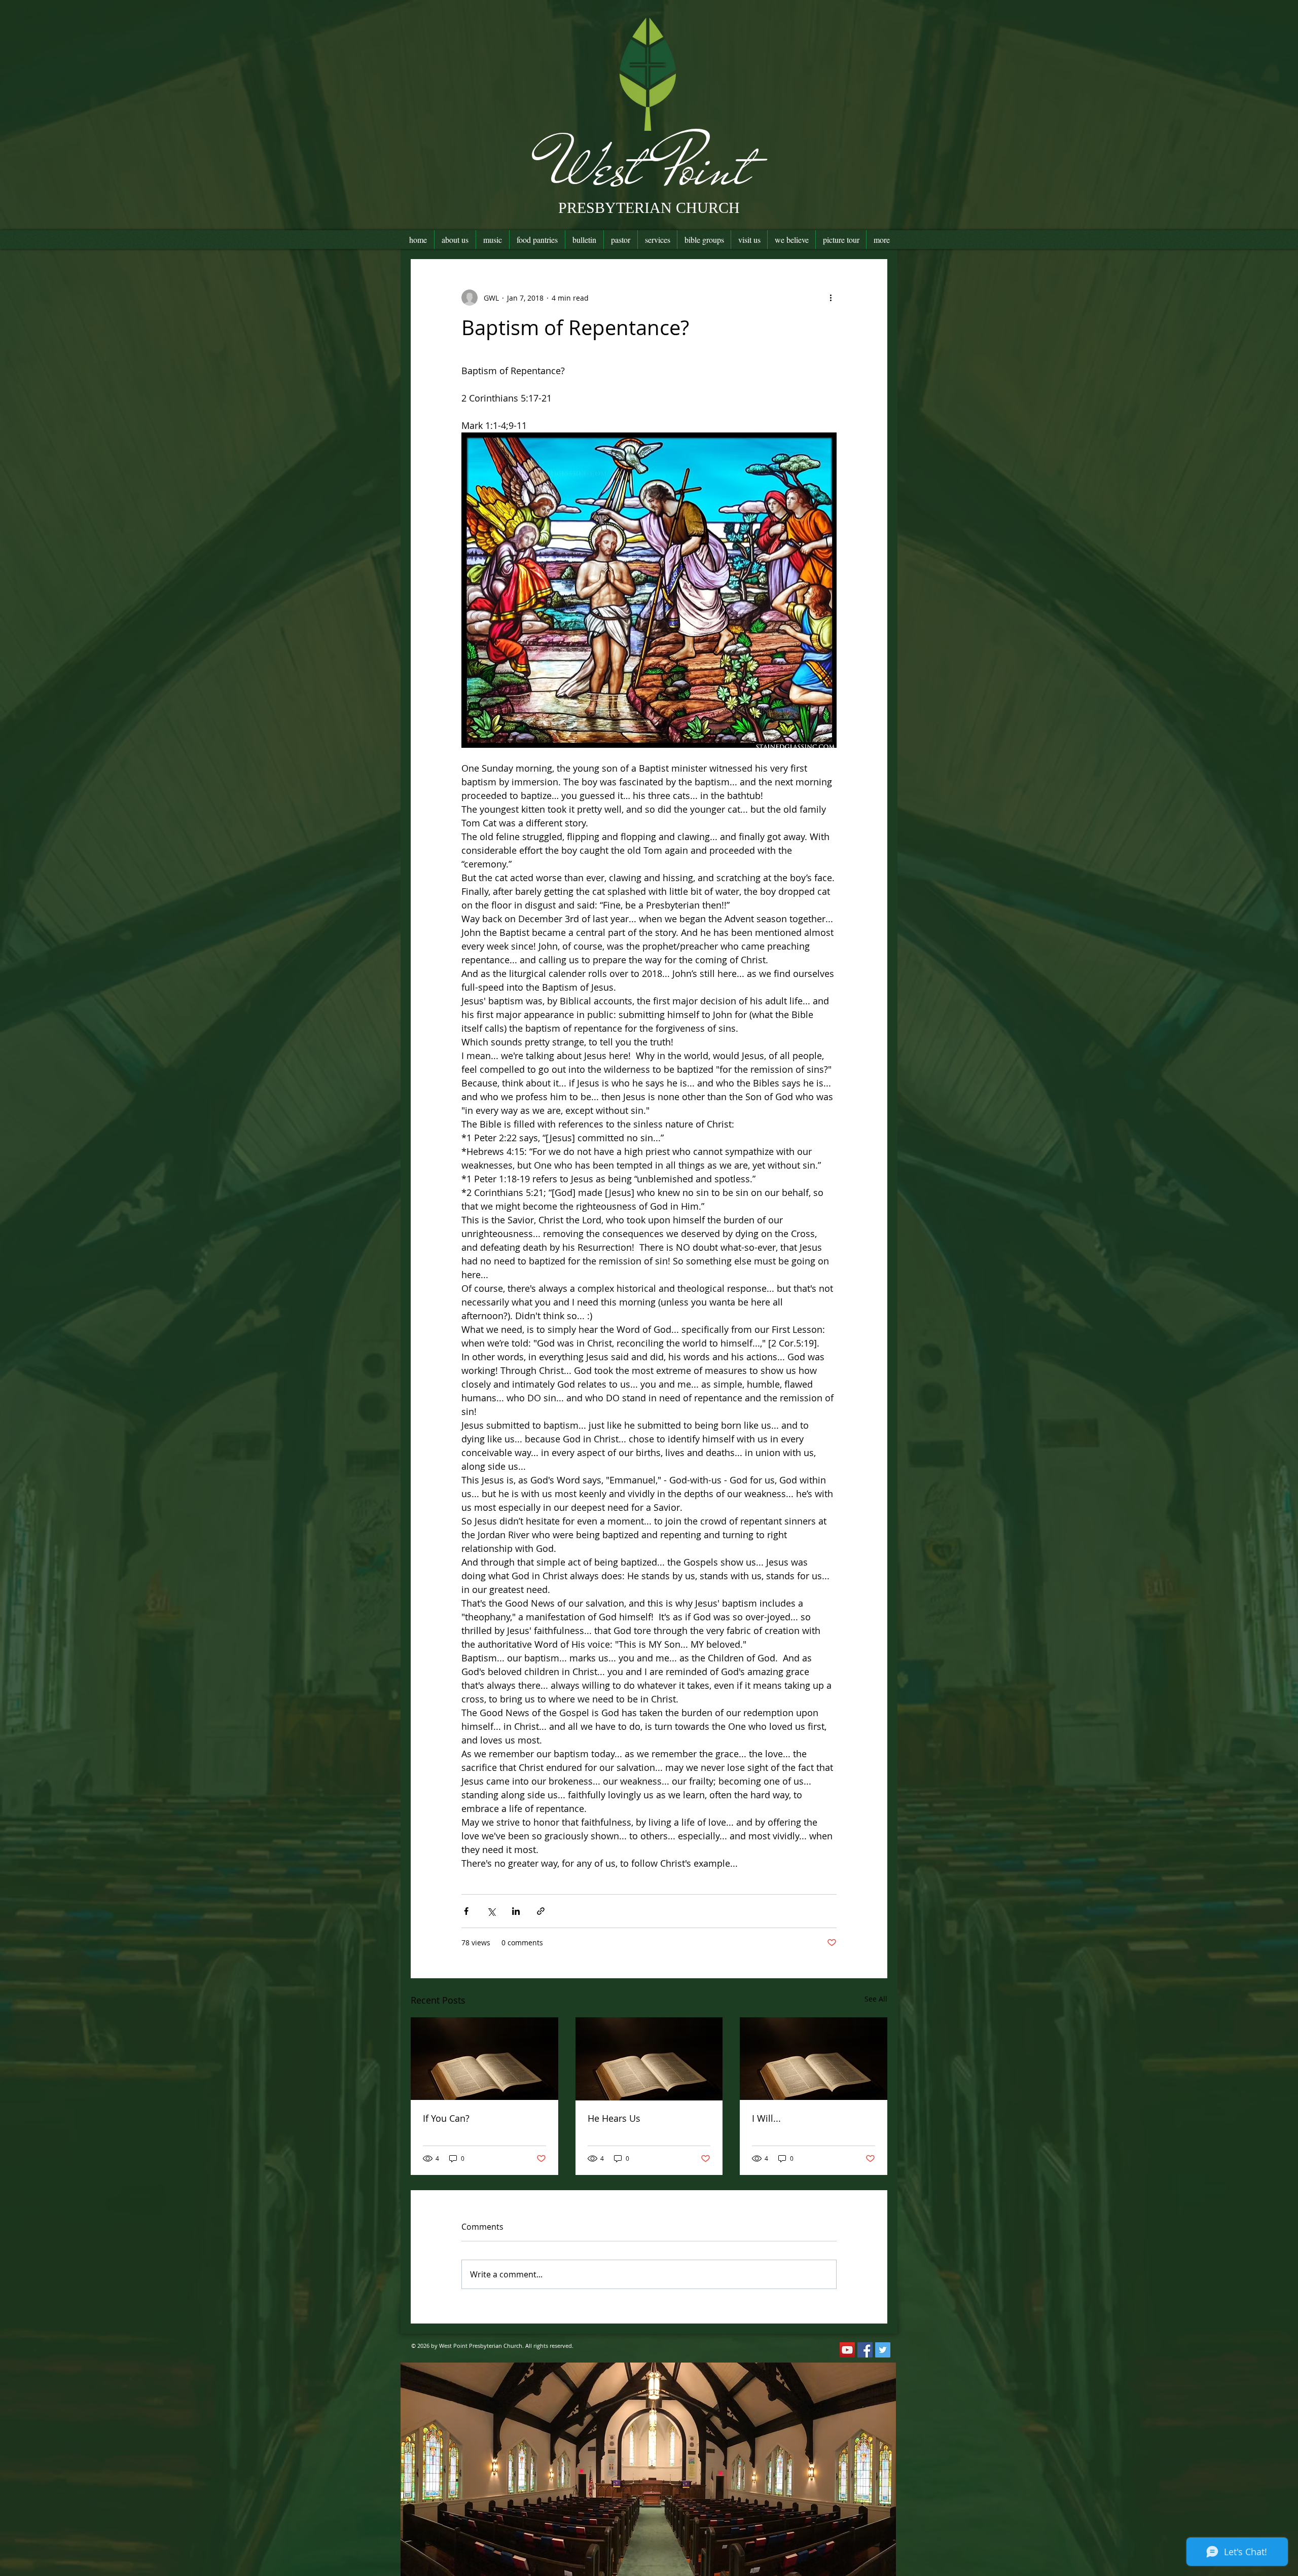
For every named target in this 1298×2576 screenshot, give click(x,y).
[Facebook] (865, 2350)
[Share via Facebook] (466, 1911)
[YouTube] (847, 2350)
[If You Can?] (484, 2059)
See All (876, 1999)
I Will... (766, 2118)
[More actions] (831, 298)
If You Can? (446, 2118)
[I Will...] (814, 2059)
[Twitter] (883, 2350)
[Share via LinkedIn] (516, 1911)
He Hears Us (614, 2118)
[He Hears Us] (649, 2059)
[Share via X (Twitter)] (491, 1911)
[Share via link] (541, 1911)
